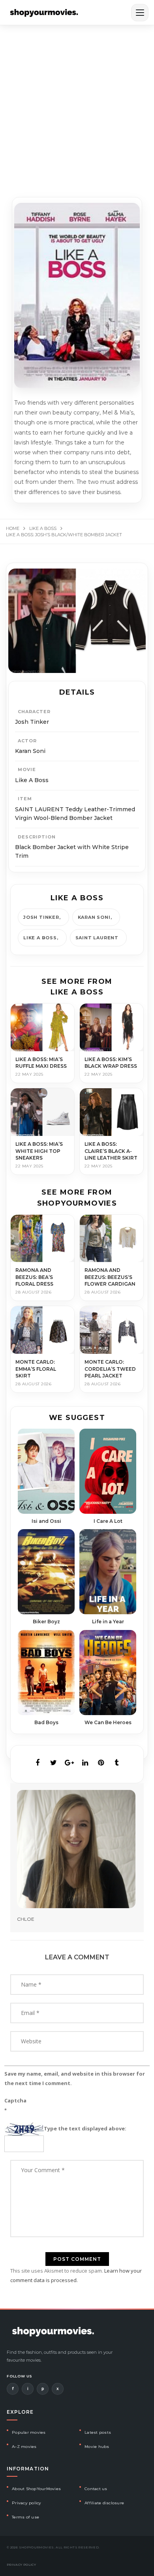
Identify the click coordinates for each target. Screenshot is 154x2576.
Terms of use (25, 2517)
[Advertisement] (77, 106)
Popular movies (29, 2432)
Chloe (26, 1919)
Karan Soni (94, 917)
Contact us (96, 2489)
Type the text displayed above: (85, 2128)
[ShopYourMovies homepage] (44, 13)
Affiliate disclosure (104, 2503)
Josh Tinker (41, 917)
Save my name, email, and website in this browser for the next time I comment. (75, 2078)
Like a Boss (40, 938)
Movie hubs (97, 2447)
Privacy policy (27, 2503)
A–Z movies (24, 2447)
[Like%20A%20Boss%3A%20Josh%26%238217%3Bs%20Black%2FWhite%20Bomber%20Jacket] (38, 1763)
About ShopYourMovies (36, 2489)
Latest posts (98, 2432)
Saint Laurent (97, 938)
